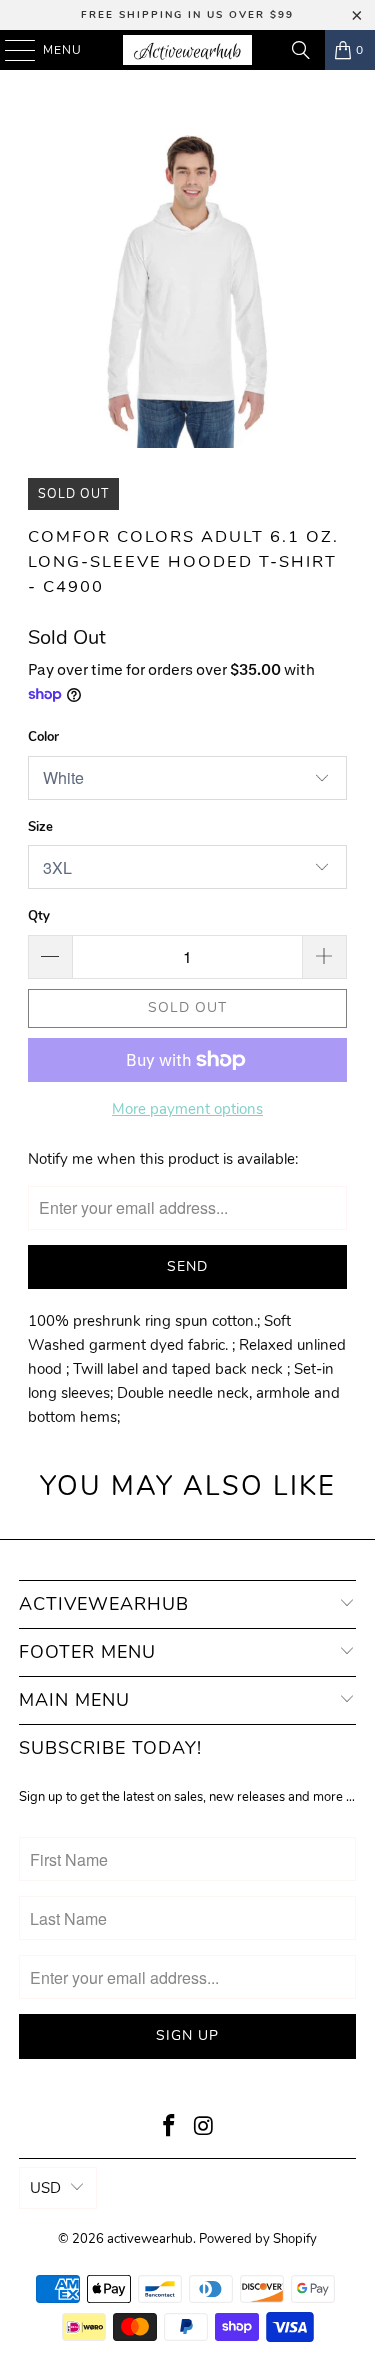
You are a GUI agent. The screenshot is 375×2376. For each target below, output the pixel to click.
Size (40, 827)
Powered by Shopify (258, 2239)
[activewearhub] (188, 50)
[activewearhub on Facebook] (169, 2128)
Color (43, 737)
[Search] (301, 50)
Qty (39, 916)
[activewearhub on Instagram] (204, 2128)
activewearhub (150, 2239)
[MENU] (10, 50)
